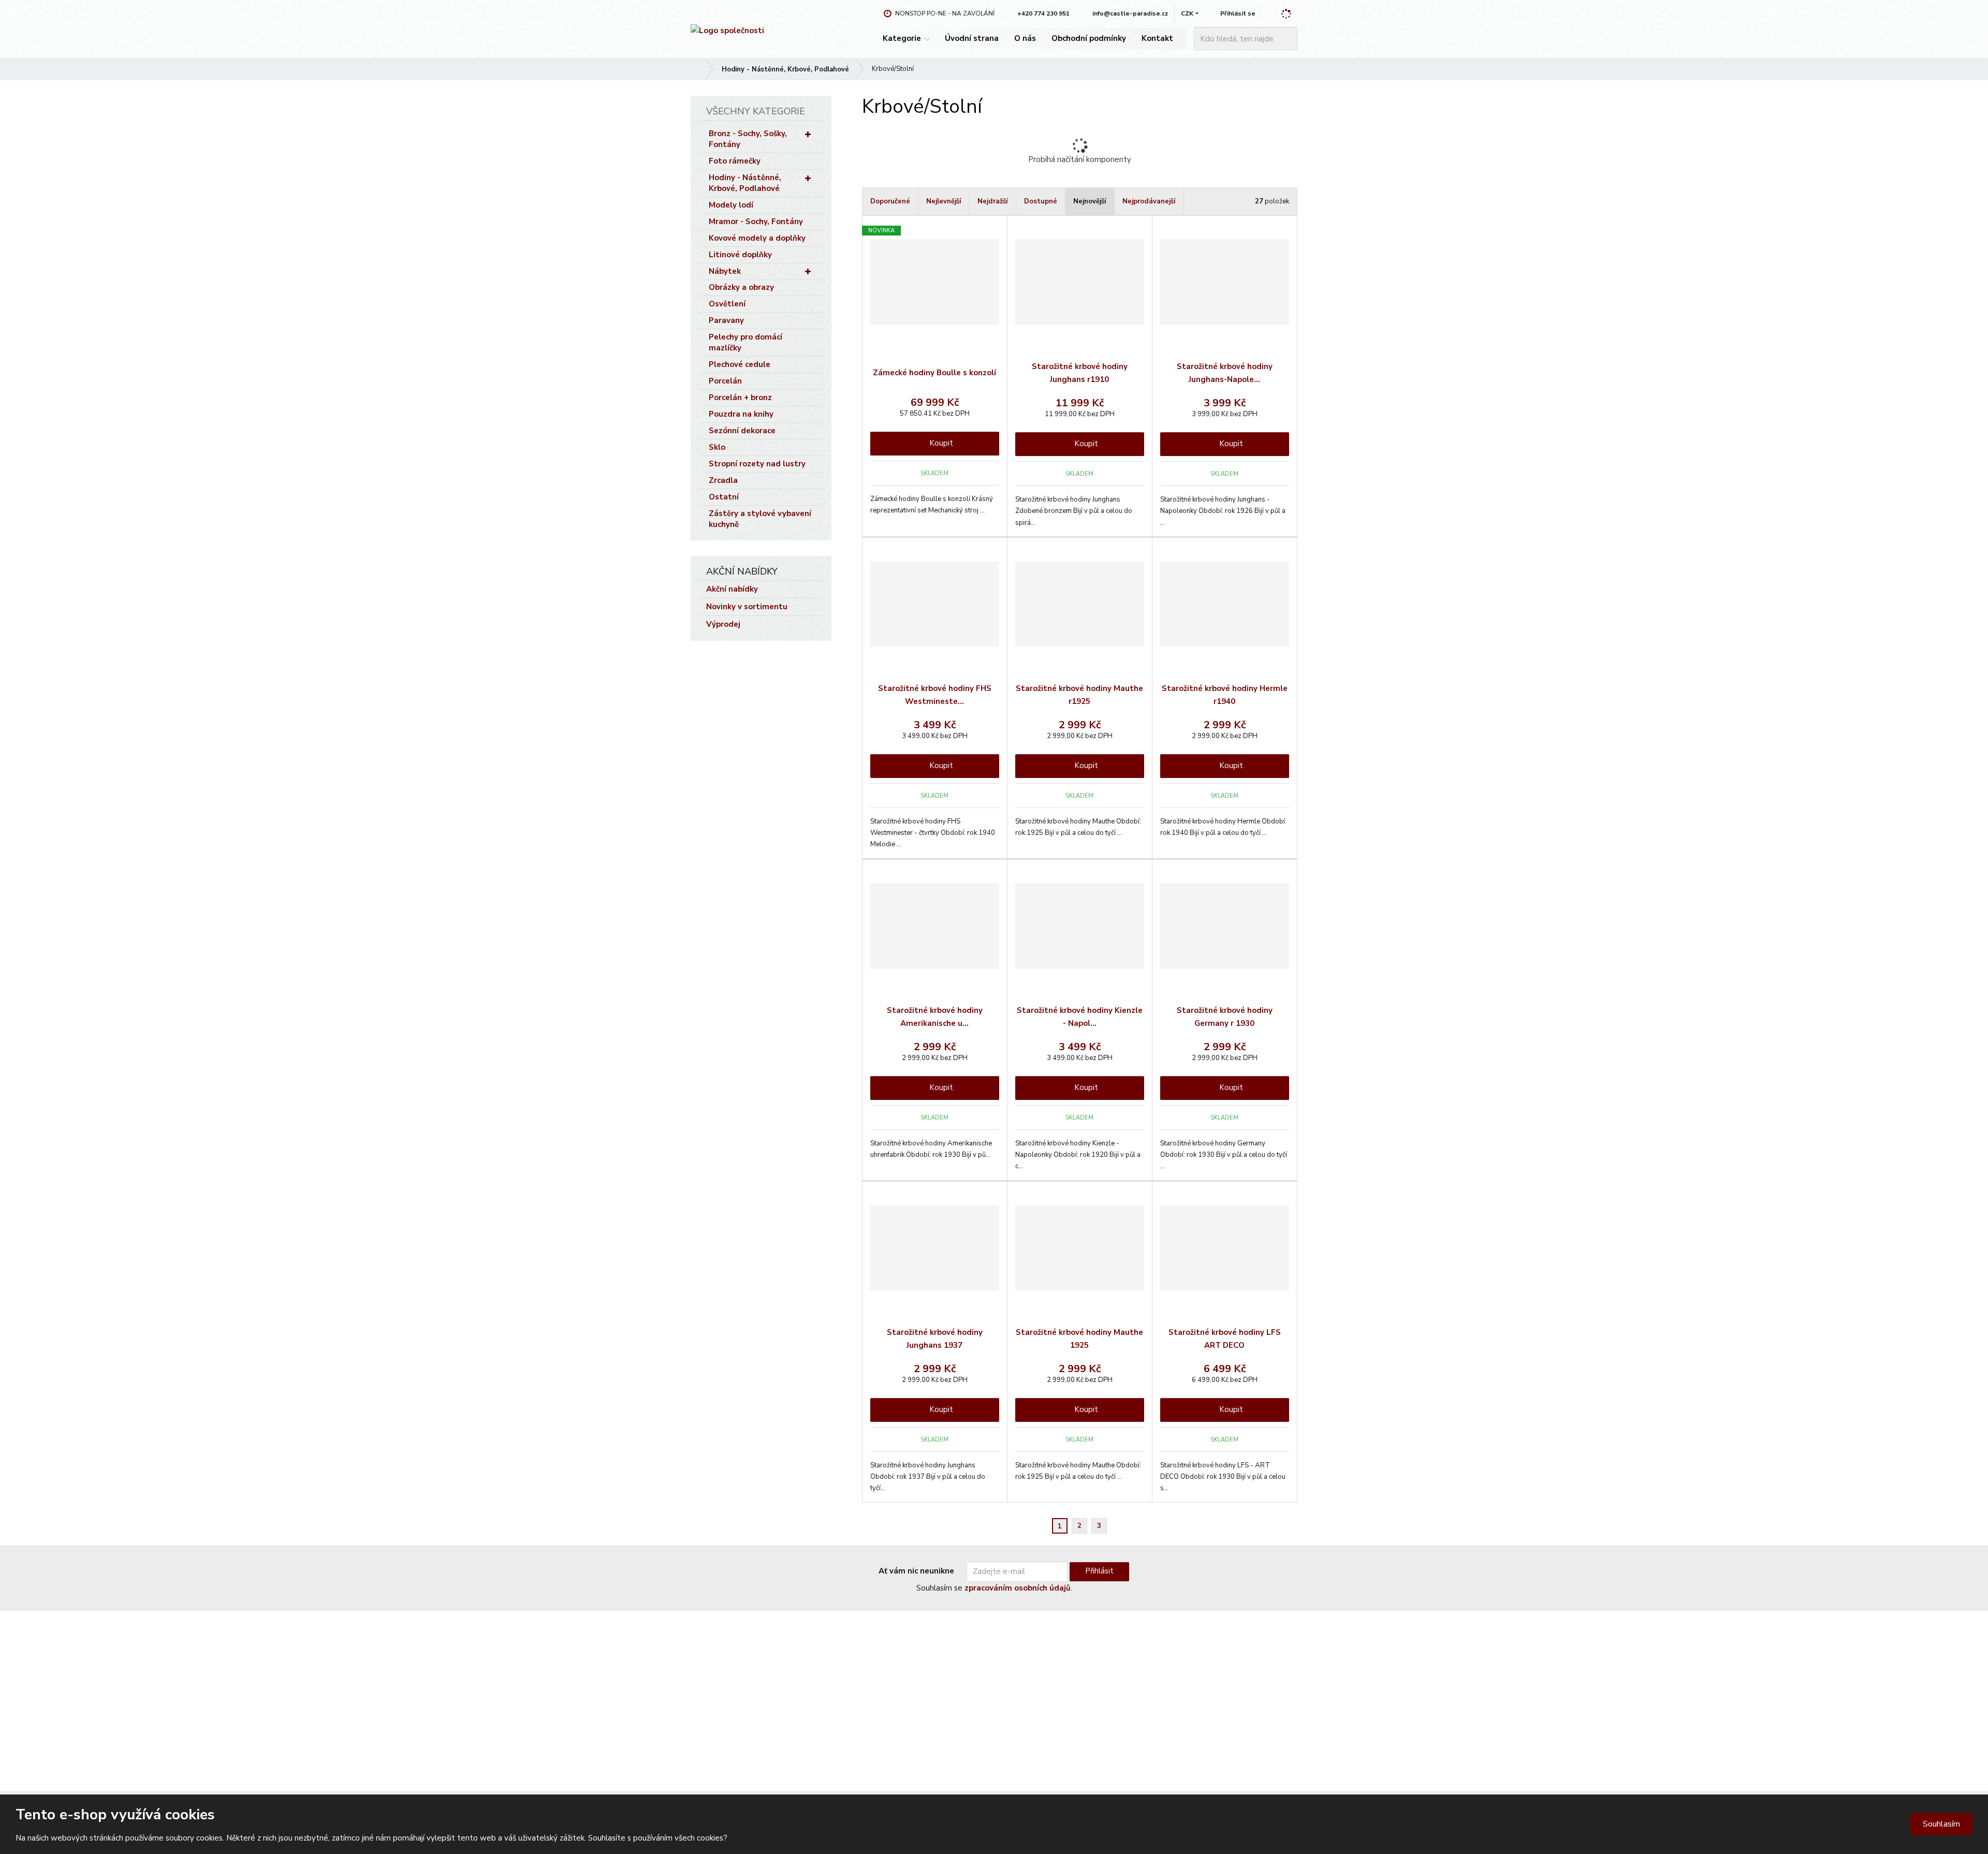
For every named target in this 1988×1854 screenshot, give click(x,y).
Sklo (717, 447)
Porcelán (725, 381)
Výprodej (723, 624)
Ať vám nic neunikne (916, 1571)
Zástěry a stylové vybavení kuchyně (760, 519)
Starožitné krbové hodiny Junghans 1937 (935, 1339)
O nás (1025, 38)
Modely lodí (731, 205)
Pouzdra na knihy (741, 414)
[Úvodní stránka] (727, 31)
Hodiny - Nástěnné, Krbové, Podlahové (745, 183)
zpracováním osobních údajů (1018, 1588)
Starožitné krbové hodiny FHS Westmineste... (935, 695)
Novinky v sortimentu (747, 607)
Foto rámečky (735, 161)
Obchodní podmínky (1089, 38)
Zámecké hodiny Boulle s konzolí (934, 373)
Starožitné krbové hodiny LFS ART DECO (1225, 1339)
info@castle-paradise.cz (731, 1691)
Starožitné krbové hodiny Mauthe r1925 (1079, 695)
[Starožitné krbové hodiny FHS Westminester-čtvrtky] (935, 604)
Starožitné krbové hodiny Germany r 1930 (1225, 1017)
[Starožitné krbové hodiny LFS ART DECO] (1225, 1248)
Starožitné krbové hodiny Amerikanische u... (935, 1017)
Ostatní (724, 497)
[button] (1187, 13)
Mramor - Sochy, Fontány (756, 222)
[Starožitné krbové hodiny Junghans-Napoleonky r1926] (1225, 282)
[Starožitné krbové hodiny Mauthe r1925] (1080, 604)
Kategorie (902, 38)
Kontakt (1157, 38)
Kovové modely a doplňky (757, 238)
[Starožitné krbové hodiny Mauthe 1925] (1080, 1248)
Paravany (726, 320)
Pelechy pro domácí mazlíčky (745, 342)
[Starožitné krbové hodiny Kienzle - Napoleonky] (1080, 926)
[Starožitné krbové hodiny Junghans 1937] (935, 1248)
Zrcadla (723, 480)
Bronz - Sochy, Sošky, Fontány (748, 139)
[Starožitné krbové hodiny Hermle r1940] (1225, 604)
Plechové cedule (740, 364)
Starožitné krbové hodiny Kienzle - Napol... (1080, 1017)
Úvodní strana (972, 38)
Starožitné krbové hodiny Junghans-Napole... (1225, 373)
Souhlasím (1941, 1824)
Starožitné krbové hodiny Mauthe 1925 (1079, 1339)
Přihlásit (1099, 1571)
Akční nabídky (732, 589)
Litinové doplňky (740, 255)
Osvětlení (727, 304)
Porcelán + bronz (740, 398)
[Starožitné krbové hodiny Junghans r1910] (1080, 282)
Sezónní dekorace (742, 431)
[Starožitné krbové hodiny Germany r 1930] (1225, 926)
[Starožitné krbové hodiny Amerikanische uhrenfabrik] (935, 926)
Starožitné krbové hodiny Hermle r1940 (1225, 695)
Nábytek (725, 271)
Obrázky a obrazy (741, 287)
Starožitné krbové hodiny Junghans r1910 (1080, 373)
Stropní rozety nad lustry (757, 464)
